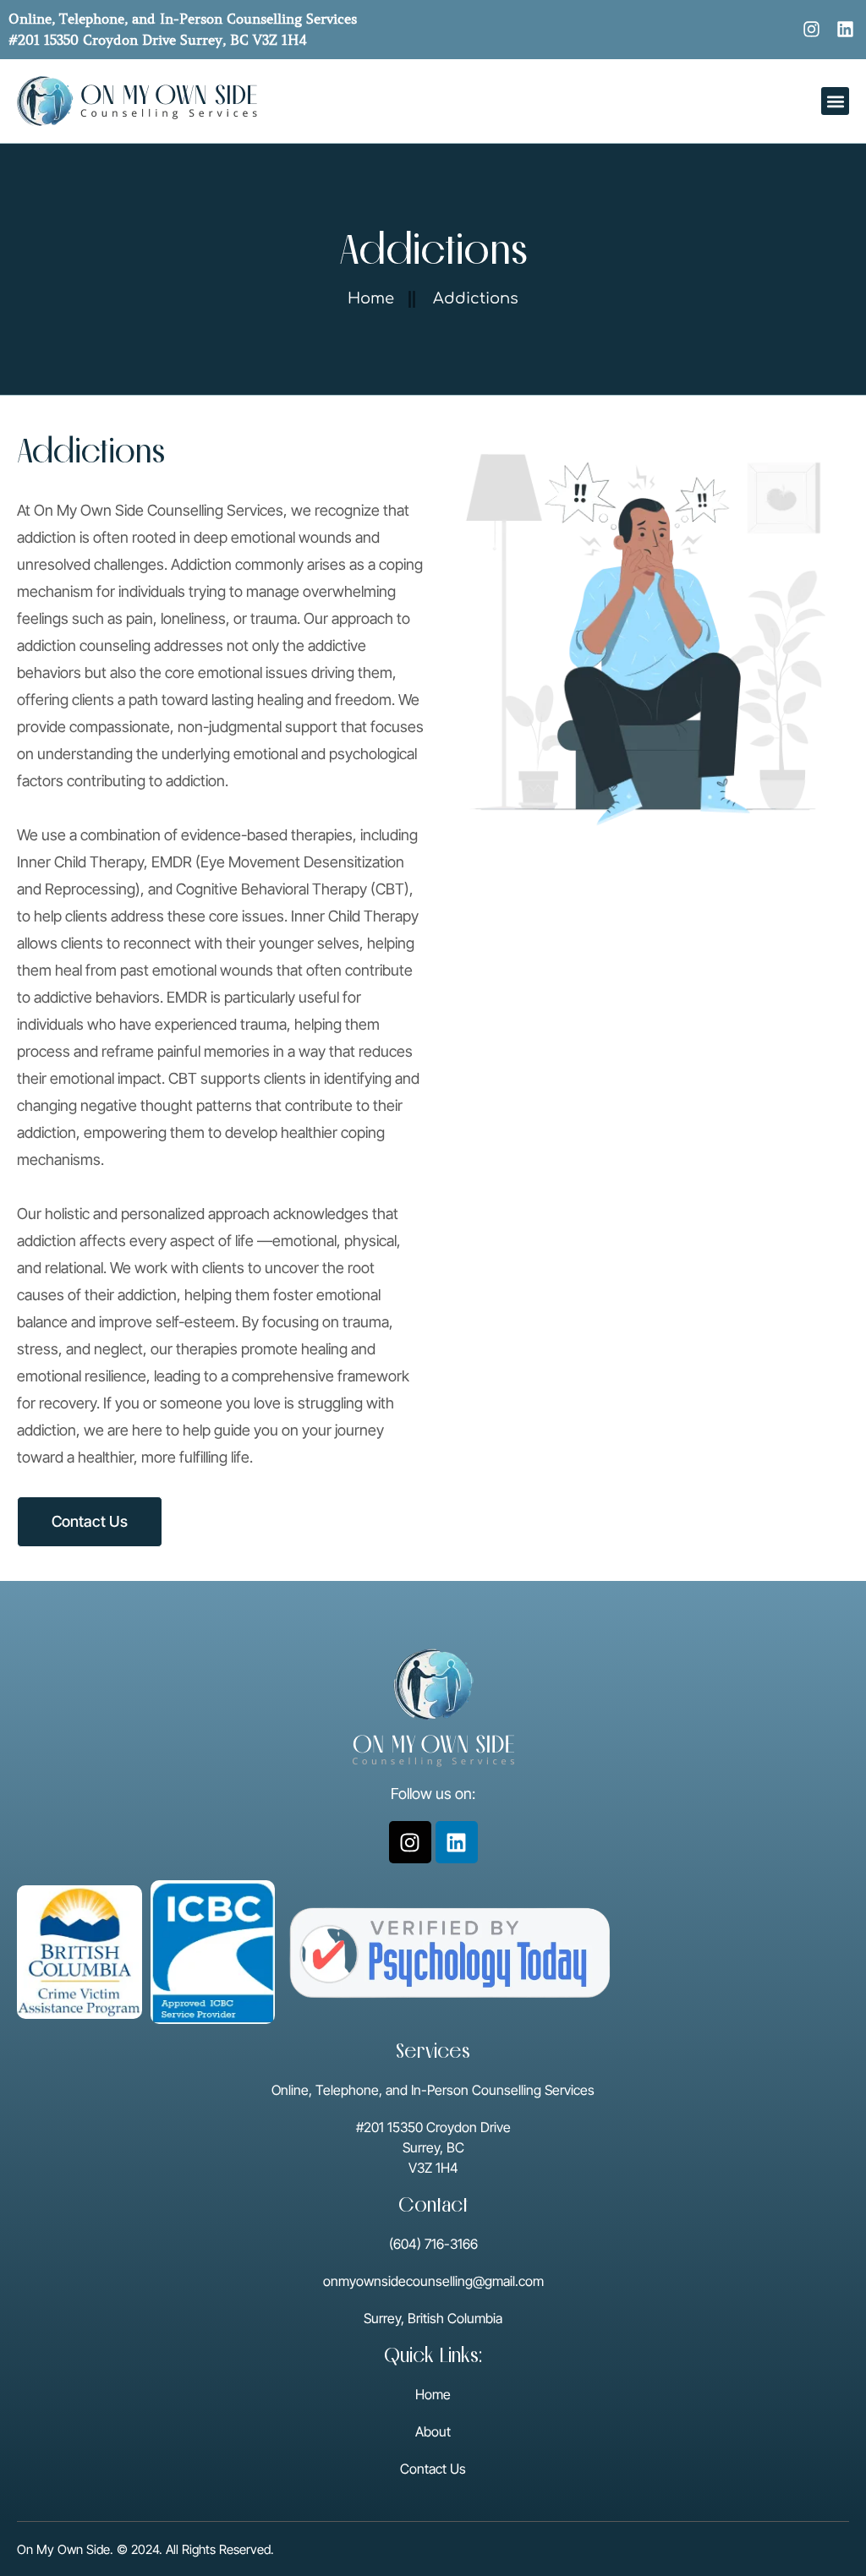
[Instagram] (811, 29)
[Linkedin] (845, 29)
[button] (835, 101)
